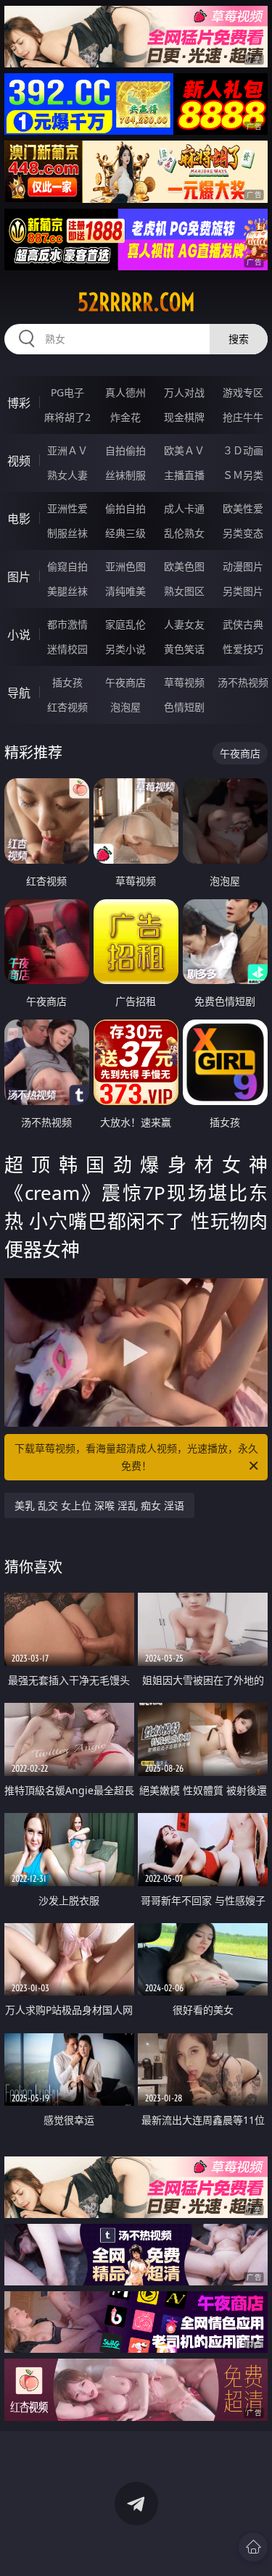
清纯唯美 (125, 591)
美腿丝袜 (67, 591)
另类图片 (243, 591)
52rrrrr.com (136, 302)
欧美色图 (184, 566)
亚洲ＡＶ (67, 450)
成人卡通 (184, 508)
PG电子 (67, 392)
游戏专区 (243, 392)
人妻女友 (184, 624)
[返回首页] (253, 2547)
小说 (19, 635)
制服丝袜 (67, 533)
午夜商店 (125, 682)
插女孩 (67, 682)
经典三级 (125, 533)
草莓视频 (184, 682)
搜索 (239, 339)
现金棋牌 (184, 417)
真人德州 (125, 392)
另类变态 (243, 533)
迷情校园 (67, 649)
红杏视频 (67, 707)
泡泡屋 (125, 707)
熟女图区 (184, 591)
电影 (19, 519)
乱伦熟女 (184, 533)
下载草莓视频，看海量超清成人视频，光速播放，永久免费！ (136, 1457)
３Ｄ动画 (243, 450)
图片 (19, 577)
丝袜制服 (125, 475)
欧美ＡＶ (184, 450)
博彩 (19, 403)
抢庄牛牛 (243, 417)
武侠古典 (243, 624)
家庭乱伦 (125, 624)
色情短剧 (184, 707)
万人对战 (184, 392)
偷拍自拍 (125, 508)
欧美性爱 (243, 508)
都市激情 (67, 624)
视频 (19, 461)
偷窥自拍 (67, 566)
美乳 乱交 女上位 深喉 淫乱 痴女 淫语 (99, 1505)
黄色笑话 (184, 649)
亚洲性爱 (67, 508)
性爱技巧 (243, 649)
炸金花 (125, 417)
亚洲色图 (125, 566)
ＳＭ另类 (243, 475)
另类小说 (125, 649)
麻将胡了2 (67, 417)
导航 (19, 693)
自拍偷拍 (125, 450)
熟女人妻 (67, 475)
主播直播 (184, 475)
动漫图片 (243, 566)
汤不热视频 (243, 682)
